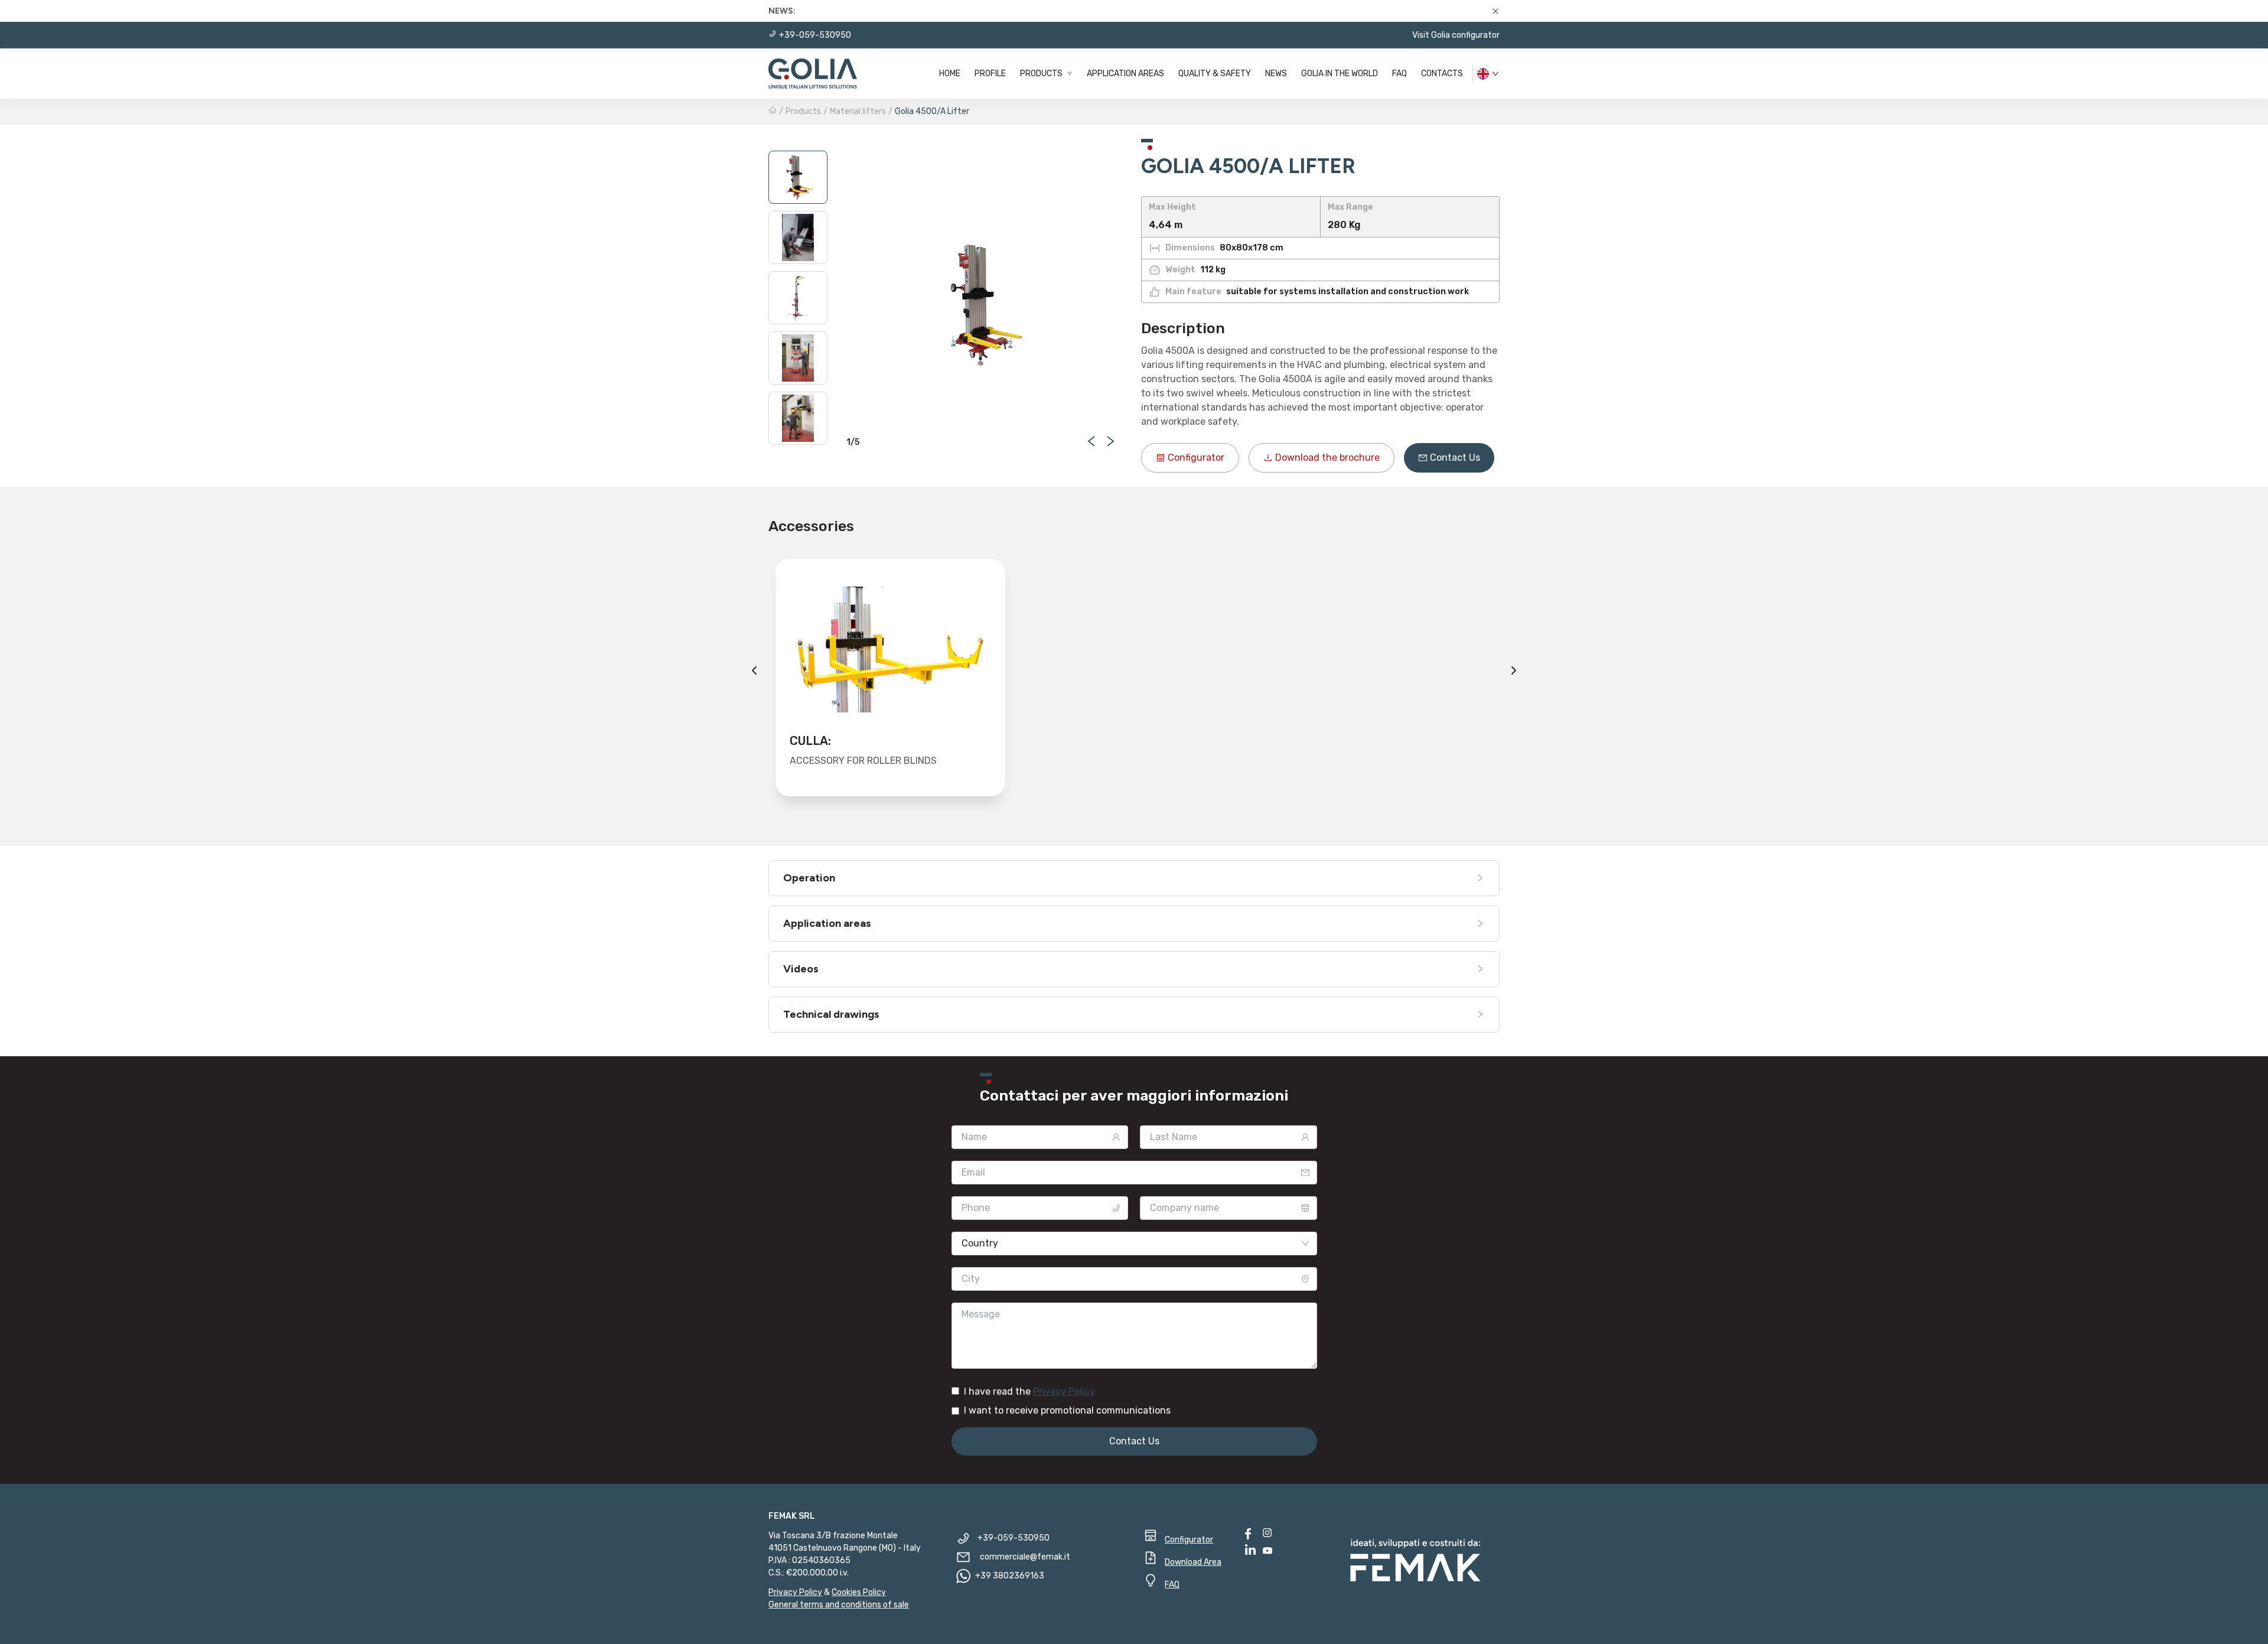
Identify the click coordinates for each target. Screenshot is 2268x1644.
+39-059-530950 (815, 35)
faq (1172, 1585)
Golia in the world (1340, 74)
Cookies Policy (859, 1592)
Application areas (1125, 74)
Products (1042, 74)
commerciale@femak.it (1025, 1557)
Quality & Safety (1215, 74)
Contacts (1442, 74)
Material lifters (858, 111)
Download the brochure (1327, 458)
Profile (990, 74)
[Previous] (754, 670)
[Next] (1514, 670)
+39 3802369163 (1010, 1576)
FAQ (1399, 74)
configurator (1196, 458)
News (1276, 74)
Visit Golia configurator (1456, 35)
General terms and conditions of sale (839, 1605)
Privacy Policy (1064, 1391)
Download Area (1193, 1562)
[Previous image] (1091, 441)
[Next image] (1110, 441)
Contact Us (1455, 458)
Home (950, 74)
